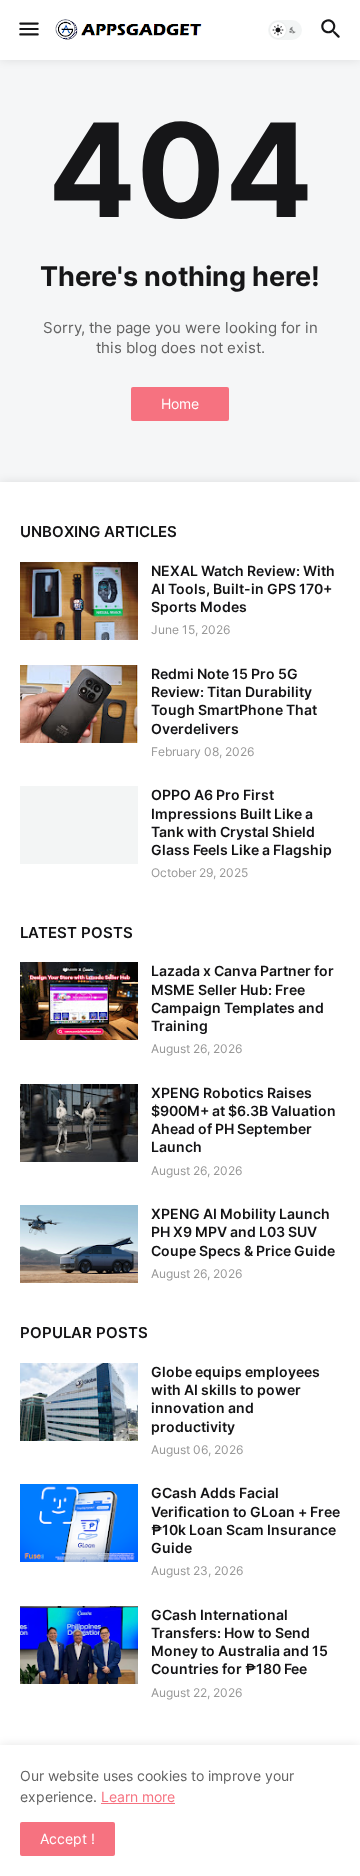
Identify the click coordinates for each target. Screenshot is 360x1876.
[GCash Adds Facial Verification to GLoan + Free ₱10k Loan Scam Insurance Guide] (79, 1523)
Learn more (138, 1796)
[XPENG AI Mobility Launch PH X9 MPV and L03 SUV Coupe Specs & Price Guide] (79, 1244)
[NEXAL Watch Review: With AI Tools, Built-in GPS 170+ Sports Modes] (79, 601)
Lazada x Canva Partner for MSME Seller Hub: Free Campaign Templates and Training (242, 998)
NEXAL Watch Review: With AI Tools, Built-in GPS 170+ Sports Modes (243, 588)
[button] (27, 30)
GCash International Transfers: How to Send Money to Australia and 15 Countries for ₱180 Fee (239, 1642)
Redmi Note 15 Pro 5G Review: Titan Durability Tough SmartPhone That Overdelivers (234, 701)
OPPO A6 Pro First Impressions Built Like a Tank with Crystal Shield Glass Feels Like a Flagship (241, 822)
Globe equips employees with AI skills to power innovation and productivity (235, 1399)
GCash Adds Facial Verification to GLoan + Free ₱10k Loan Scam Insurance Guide (245, 1520)
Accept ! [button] (67, 1838)
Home (180, 403)
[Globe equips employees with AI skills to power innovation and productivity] (79, 1402)
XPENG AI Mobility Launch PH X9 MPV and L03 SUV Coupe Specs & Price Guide (243, 1231)
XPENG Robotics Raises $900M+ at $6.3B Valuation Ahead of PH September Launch (243, 1120)
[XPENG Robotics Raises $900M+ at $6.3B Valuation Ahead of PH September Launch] (79, 1123)
